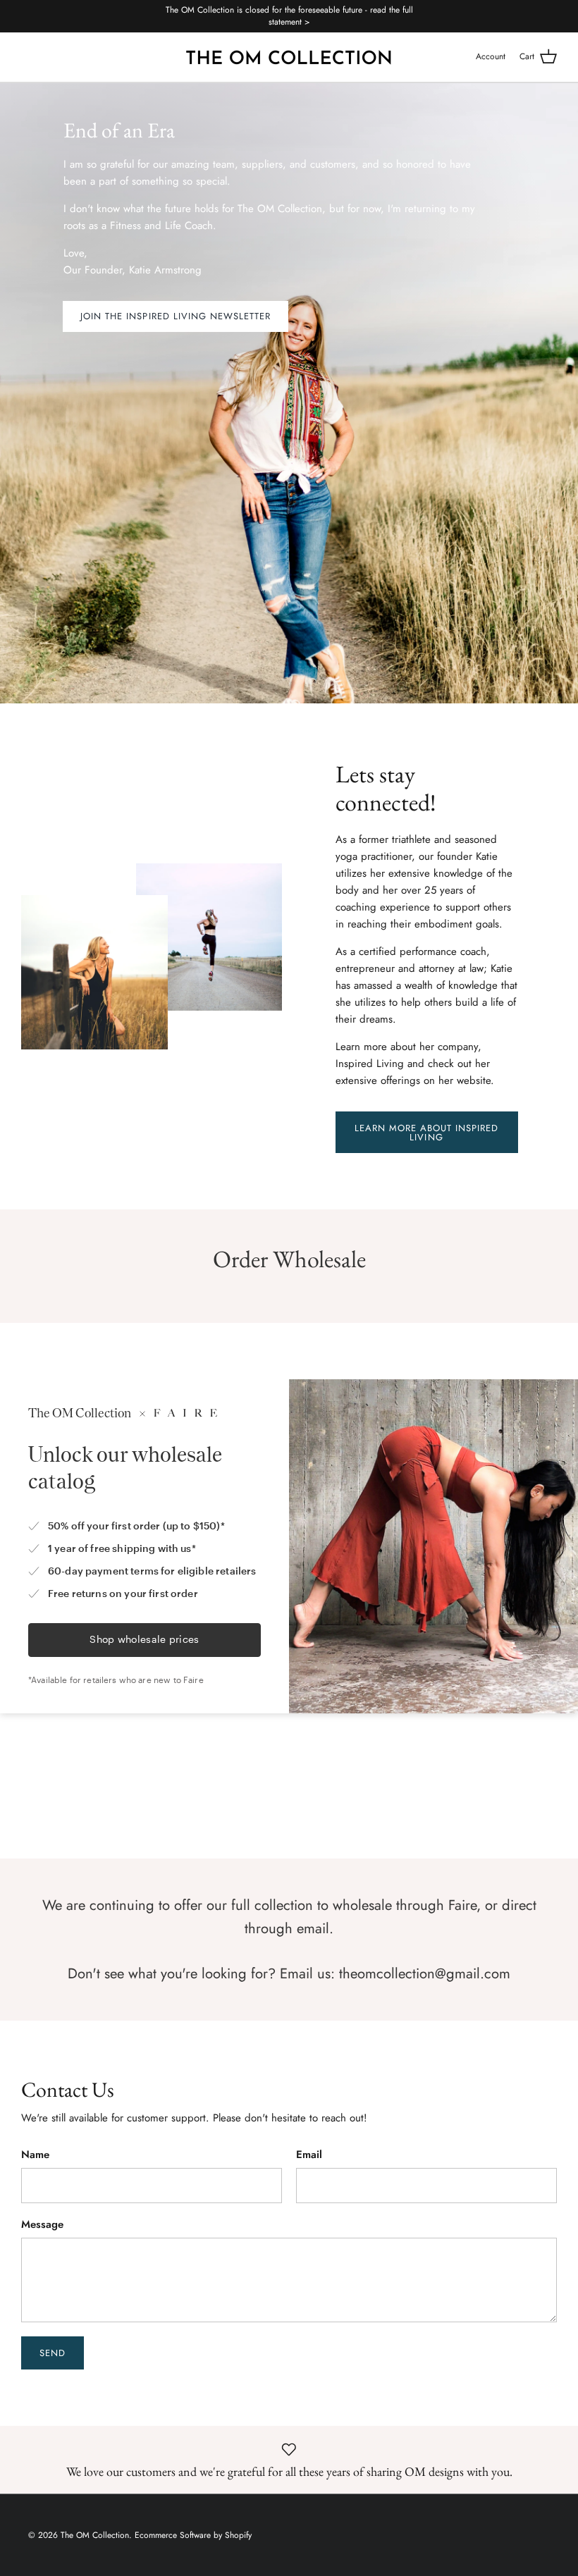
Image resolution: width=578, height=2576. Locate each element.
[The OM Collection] (289, 57)
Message (42, 2225)
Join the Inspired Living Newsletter (176, 316)
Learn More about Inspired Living (427, 1133)
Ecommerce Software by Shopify (193, 2535)
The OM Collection (95, 2535)
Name (35, 2155)
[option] (289, 393)
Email (309, 2155)
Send (53, 2353)
